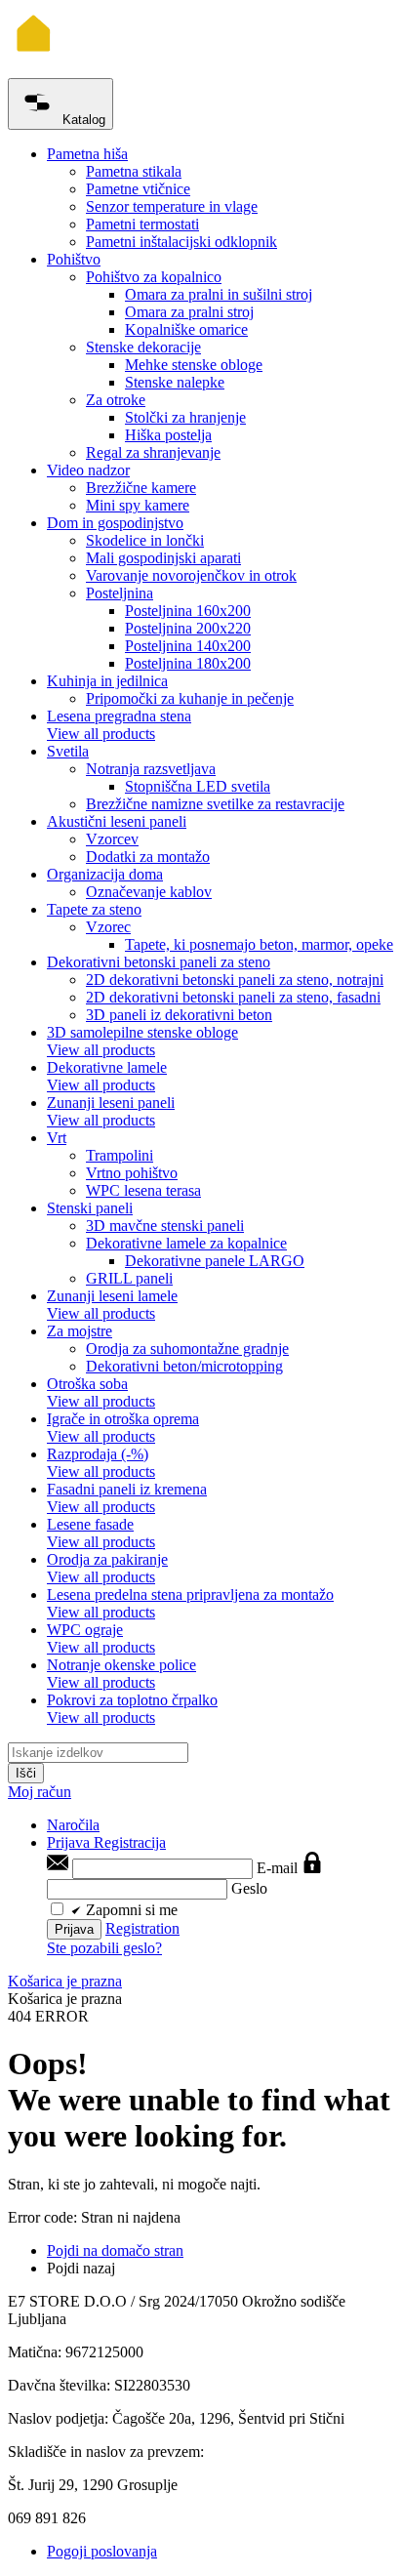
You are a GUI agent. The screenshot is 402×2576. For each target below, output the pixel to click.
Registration (142, 1928)
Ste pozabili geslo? (104, 1948)
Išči (26, 1773)
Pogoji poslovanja (102, 2551)
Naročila (73, 1825)
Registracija (130, 1842)
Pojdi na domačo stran (115, 2250)
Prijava (70, 1842)
